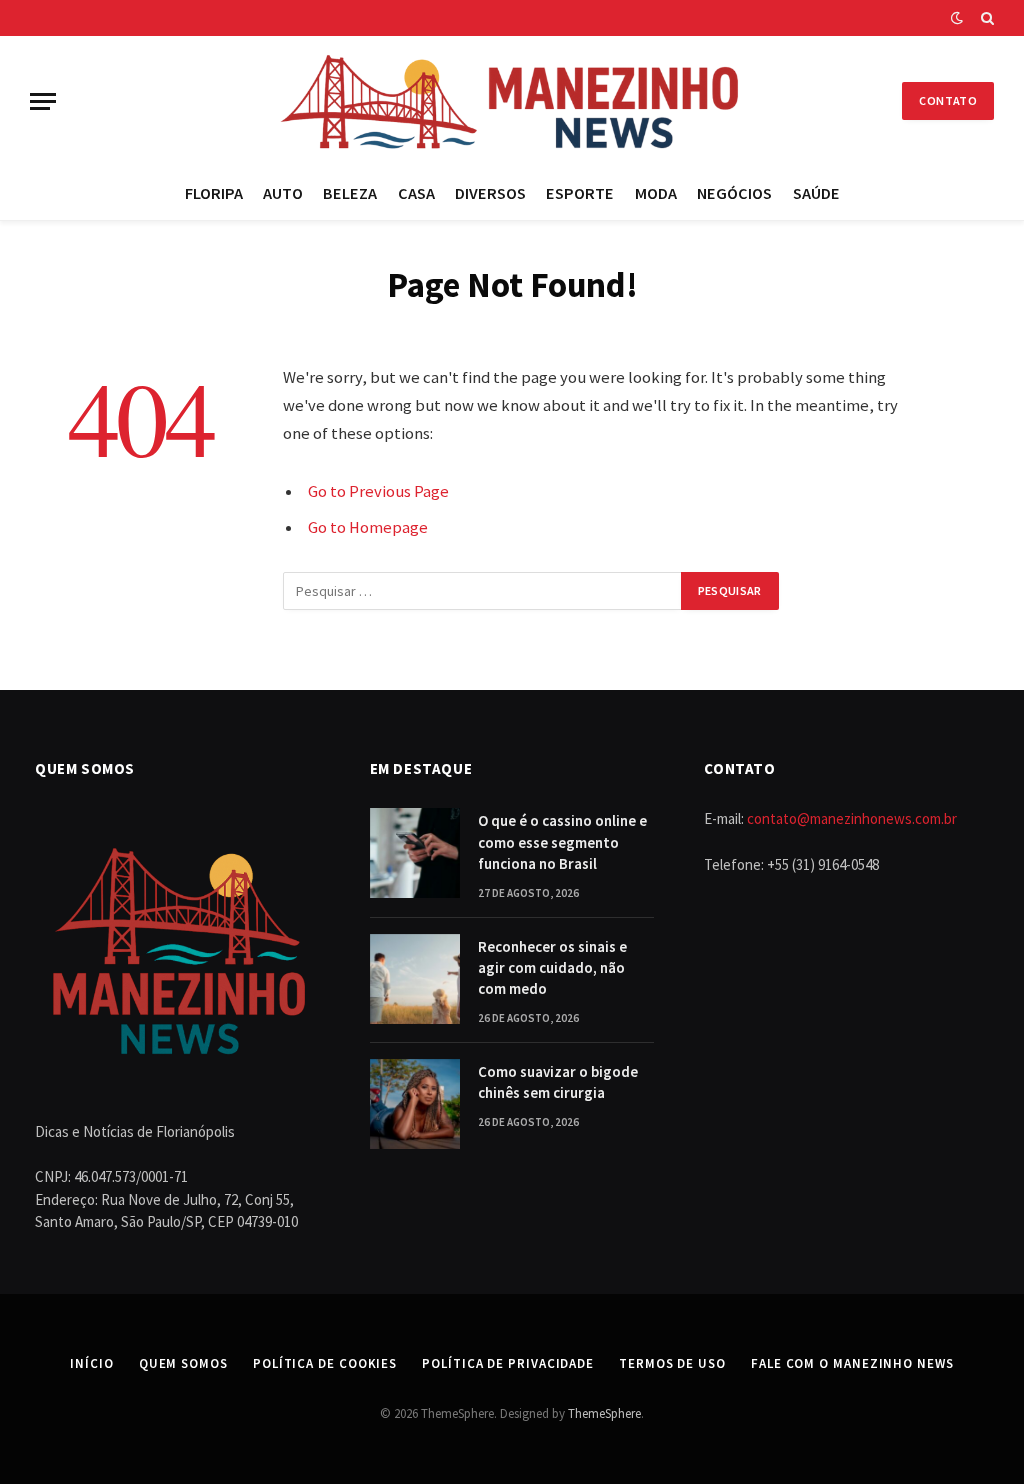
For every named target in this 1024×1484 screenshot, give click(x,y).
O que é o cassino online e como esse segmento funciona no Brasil (562, 842)
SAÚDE (816, 193)
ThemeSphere (604, 1413)
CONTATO (948, 100)
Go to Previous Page (378, 491)
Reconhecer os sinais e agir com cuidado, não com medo (552, 968)
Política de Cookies (325, 1363)
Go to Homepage (368, 527)
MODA (656, 193)
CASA (416, 193)
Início (91, 1363)
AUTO (283, 193)
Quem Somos (183, 1363)
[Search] (985, 18)
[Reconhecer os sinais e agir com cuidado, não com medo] (415, 979)
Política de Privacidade (508, 1363)
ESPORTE (580, 193)
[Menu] (43, 101)
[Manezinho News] (511, 101)
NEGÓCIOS (734, 193)
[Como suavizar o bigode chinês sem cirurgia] (415, 1104)
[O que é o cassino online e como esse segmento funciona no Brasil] (415, 853)
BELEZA (350, 193)
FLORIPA (214, 193)
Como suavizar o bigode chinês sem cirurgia (558, 1082)
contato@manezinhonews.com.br (852, 818)
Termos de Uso (672, 1363)
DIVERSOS (490, 193)
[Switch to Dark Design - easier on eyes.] (957, 18)
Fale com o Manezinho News (852, 1363)
